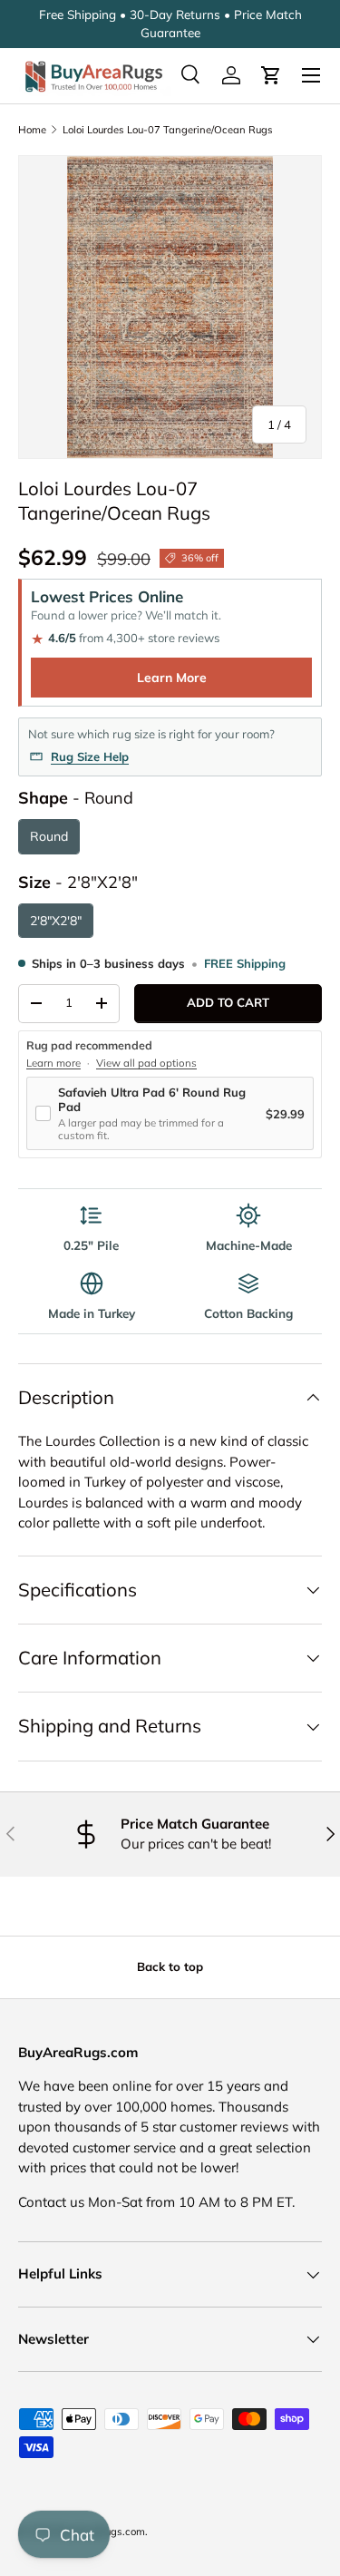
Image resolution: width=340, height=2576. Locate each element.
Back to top (170, 1966)
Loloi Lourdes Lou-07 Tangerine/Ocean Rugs (168, 130)
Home (32, 130)
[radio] (49, 837)
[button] (271, 75)
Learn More (172, 678)
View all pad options (146, 1063)
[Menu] (311, 75)
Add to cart (228, 1002)
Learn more (53, 1063)
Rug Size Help (90, 756)
